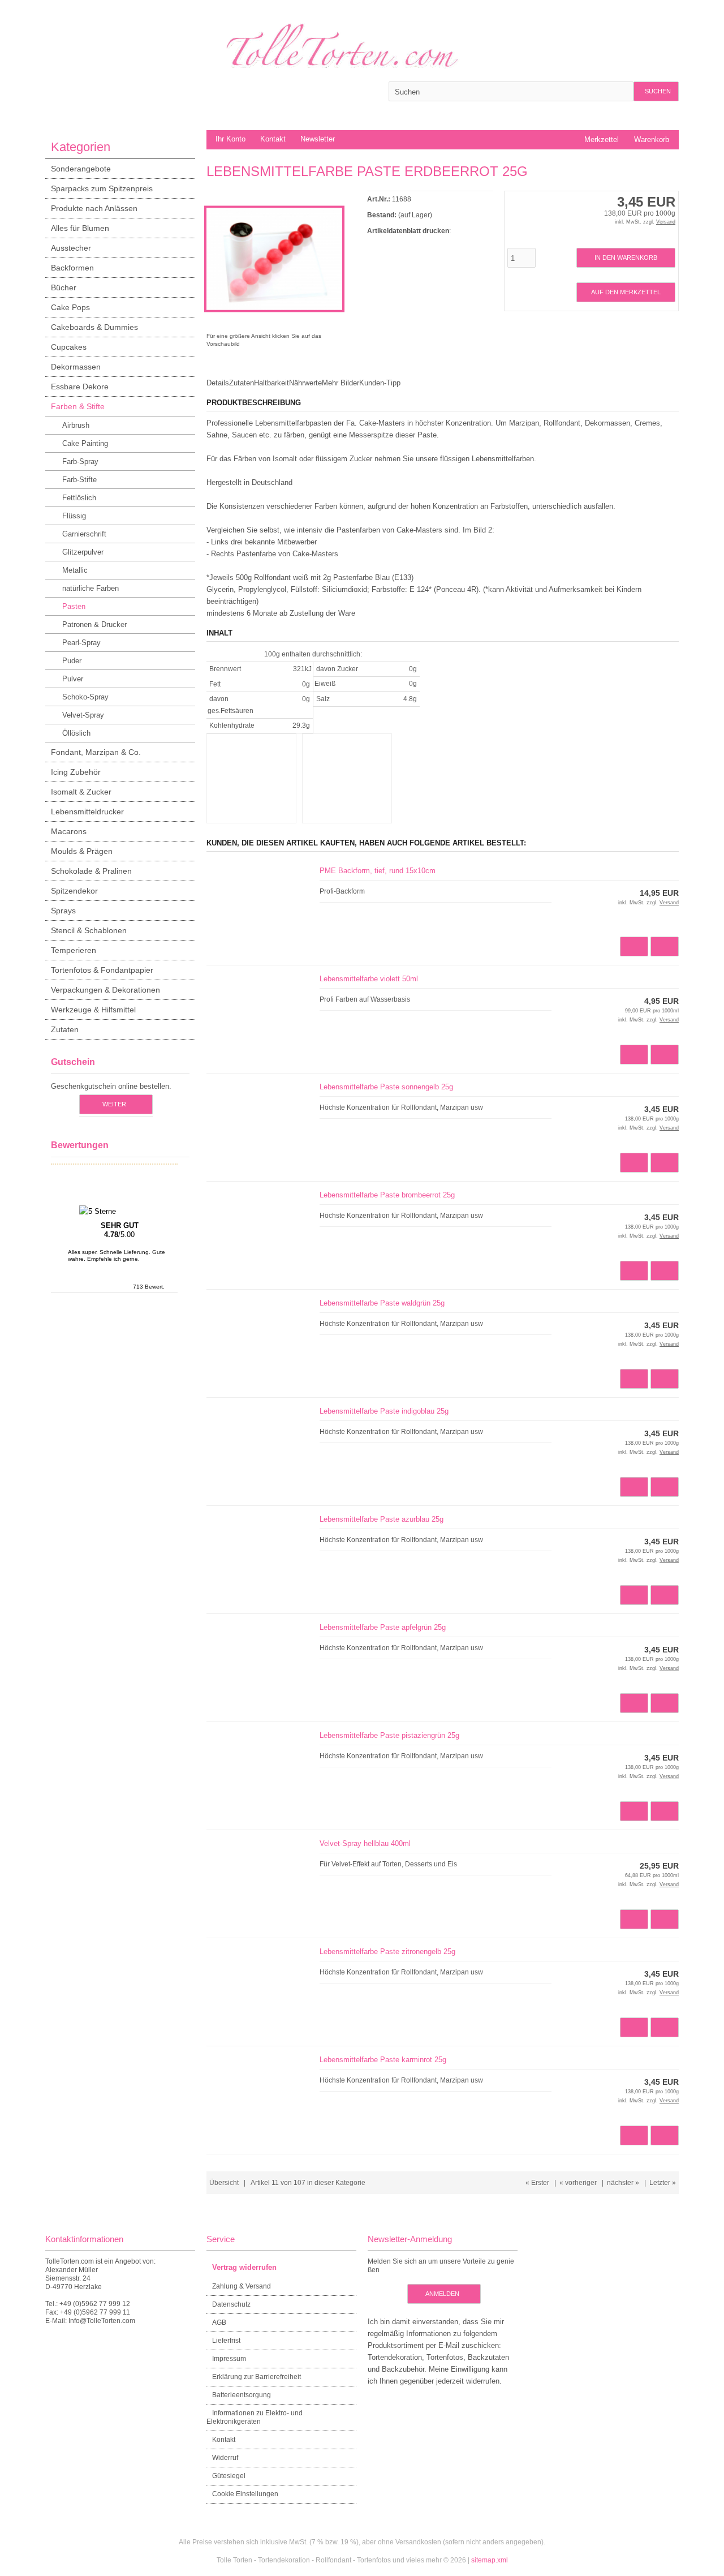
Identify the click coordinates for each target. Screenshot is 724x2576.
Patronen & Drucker (94, 624)
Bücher (64, 287)
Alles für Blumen (80, 228)
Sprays (63, 911)
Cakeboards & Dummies (94, 327)
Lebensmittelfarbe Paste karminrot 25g (383, 2060)
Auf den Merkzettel (626, 292)
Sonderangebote (81, 169)
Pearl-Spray (81, 643)
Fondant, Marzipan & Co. (96, 752)
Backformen (72, 268)
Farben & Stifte (78, 406)
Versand (666, 222)
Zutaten (65, 1029)
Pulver (73, 679)
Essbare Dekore (80, 387)
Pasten (74, 606)
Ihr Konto (230, 139)
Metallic (75, 570)
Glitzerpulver (83, 552)
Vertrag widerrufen (244, 2267)
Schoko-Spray (85, 697)
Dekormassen (76, 367)
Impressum (229, 2359)
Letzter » (663, 2183)
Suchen (656, 91)
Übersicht (224, 2183)
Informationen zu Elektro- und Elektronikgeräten (255, 2417)
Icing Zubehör (76, 772)
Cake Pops (70, 307)
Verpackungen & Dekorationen (105, 990)
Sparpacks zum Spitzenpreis (102, 188)
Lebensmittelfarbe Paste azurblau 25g (382, 1519)
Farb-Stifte (79, 480)
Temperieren (74, 950)
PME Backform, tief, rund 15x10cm (378, 871)
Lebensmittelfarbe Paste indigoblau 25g (384, 1411)
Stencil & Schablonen (89, 930)
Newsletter (318, 139)
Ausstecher (71, 248)
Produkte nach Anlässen (94, 208)
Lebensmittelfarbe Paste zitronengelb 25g (387, 1952)
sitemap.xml (490, 2560)
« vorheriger (578, 2183)
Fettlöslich (79, 498)
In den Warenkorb (626, 258)
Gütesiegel (229, 2476)
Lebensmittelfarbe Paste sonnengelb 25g (386, 1087)
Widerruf (225, 2458)
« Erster (537, 2183)
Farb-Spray (80, 461)
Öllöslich (76, 733)
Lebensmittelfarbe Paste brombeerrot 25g (387, 1195)
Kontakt (273, 139)
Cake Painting (85, 443)
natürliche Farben (90, 588)
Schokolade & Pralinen (91, 871)
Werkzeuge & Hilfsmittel (93, 1010)
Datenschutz (231, 2304)
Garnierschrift (84, 534)
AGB (219, 2322)
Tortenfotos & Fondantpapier (102, 970)
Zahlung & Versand (242, 2286)
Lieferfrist (226, 2341)
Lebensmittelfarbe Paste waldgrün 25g (382, 1303)
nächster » (623, 2183)
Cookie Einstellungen (245, 2494)
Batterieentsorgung (242, 2395)
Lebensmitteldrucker (87, 812)
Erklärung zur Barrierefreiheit (257, 2377)
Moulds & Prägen (82, 851)
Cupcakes (69, 347)
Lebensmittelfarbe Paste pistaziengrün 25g (389, 1735)
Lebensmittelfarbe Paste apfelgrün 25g (383, 1627)
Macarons (69, 831)
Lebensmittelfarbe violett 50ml (369, 979)
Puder (72, 661)
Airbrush (76, 425)
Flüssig (74, 516)
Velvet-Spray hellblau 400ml (365, 1843)
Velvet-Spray (83, 715)
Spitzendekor (74, 891)
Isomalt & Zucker (81, 792)
